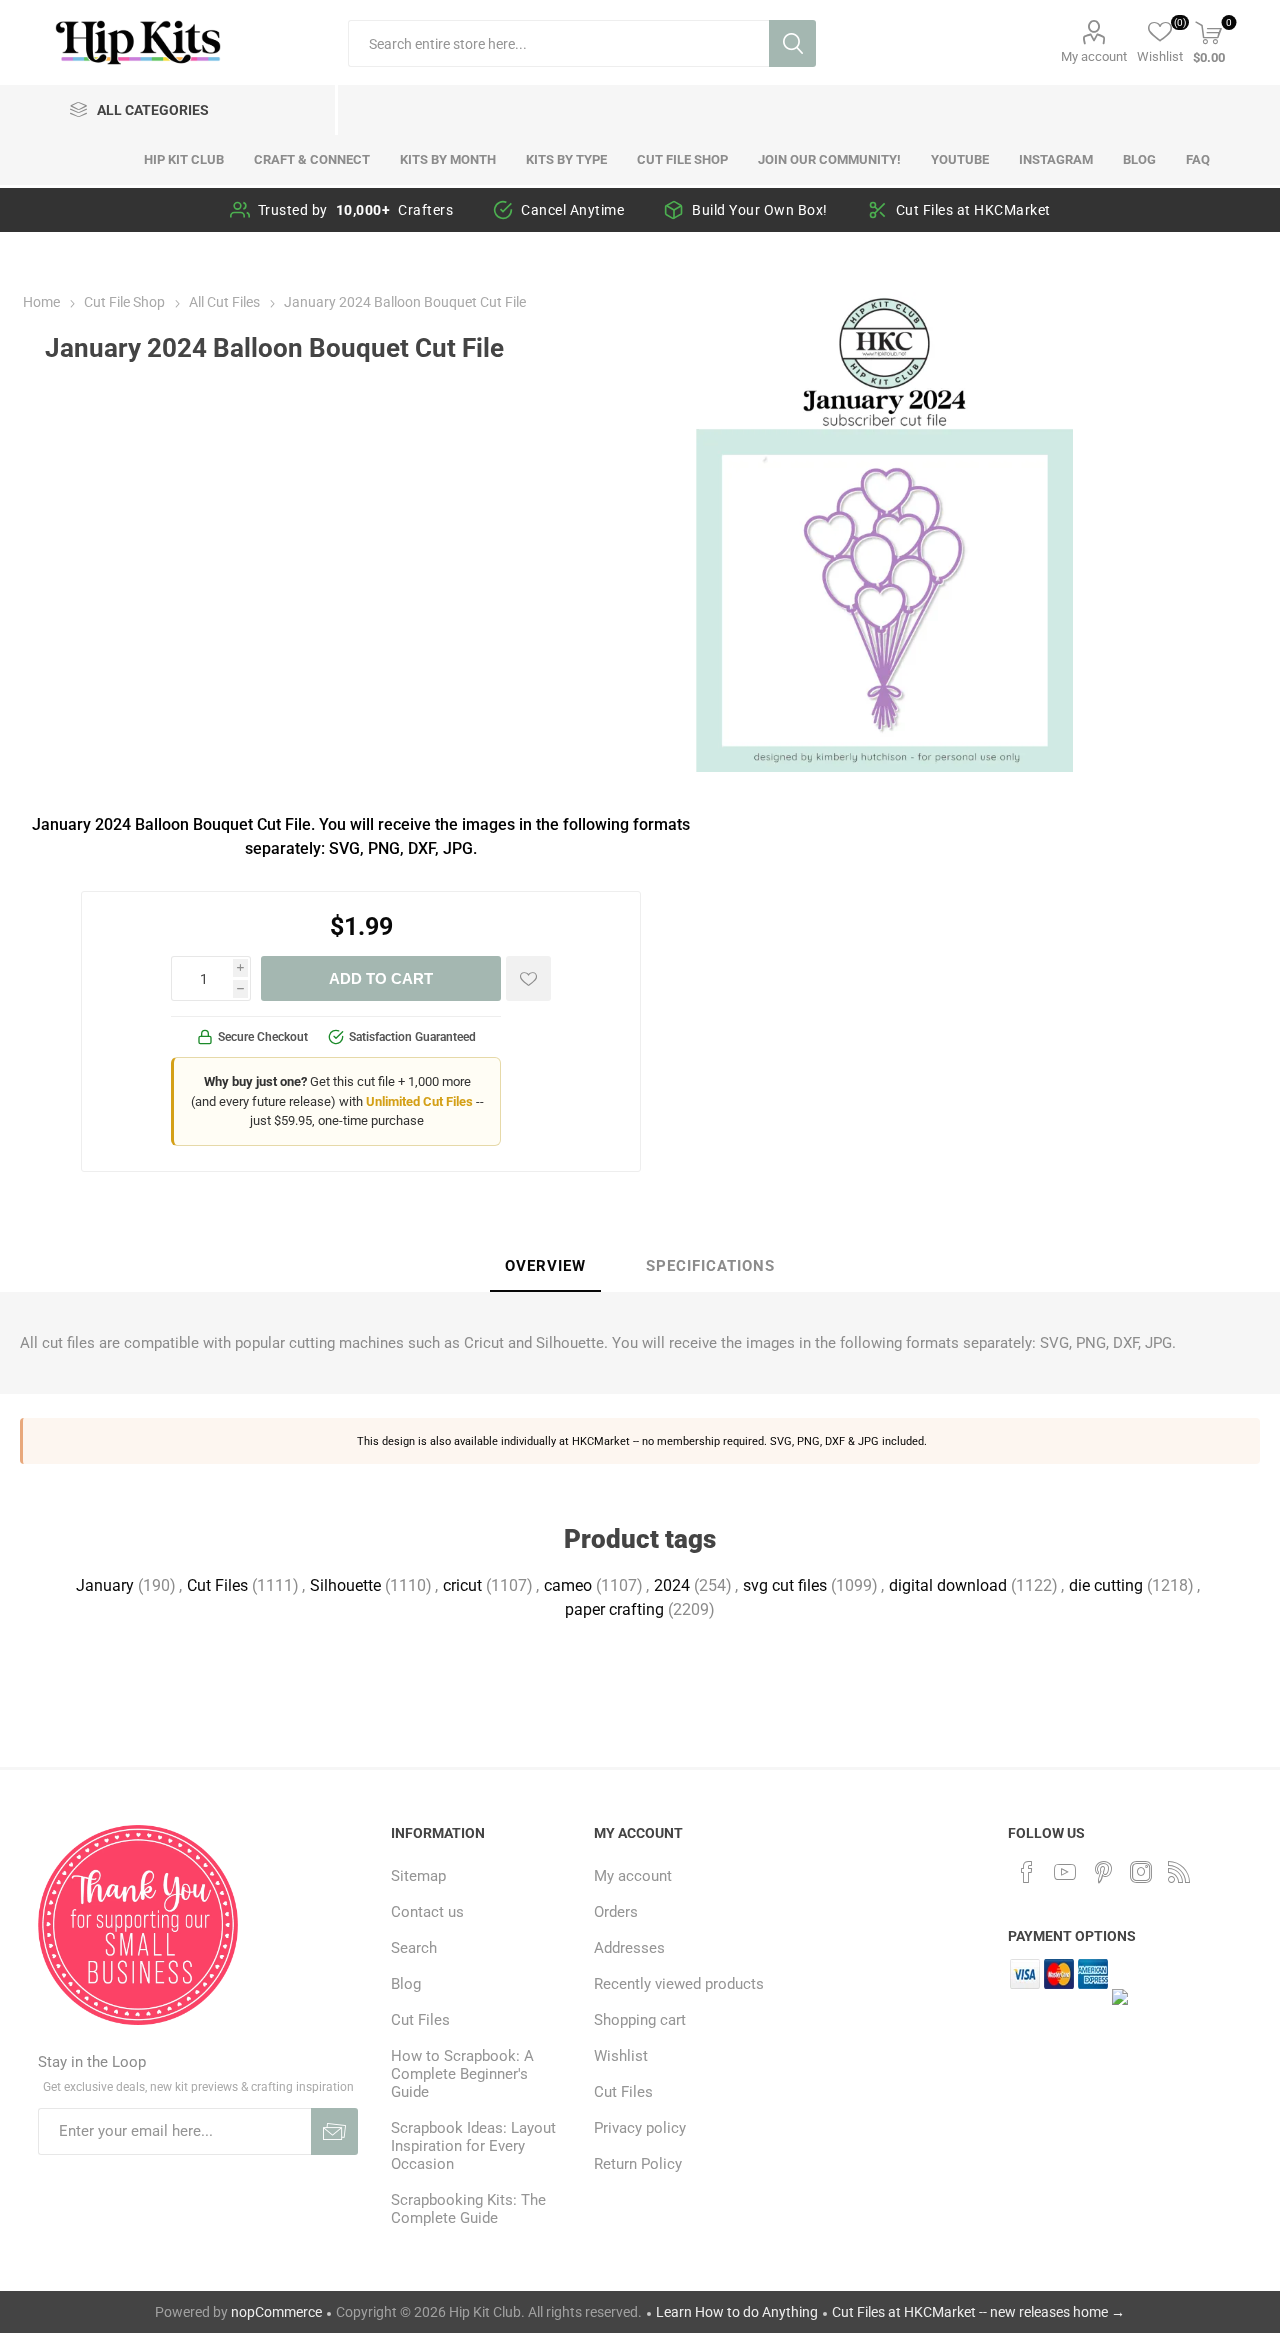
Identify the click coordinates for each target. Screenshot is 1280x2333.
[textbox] (558, 43)
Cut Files (217, 1585)
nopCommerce (276, 2312)
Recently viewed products (679, 1984)
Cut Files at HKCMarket (973, 210)
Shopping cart (640, 2020)
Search (792, 43)
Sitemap (418, 1876)
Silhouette (345, 1585)
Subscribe (334, 2131)
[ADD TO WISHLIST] (528, 978)
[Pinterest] (1103, 1872)
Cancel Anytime (572, 210)
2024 (672, 1585)
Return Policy (638, 2164)
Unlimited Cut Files (419, 1101)
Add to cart (381, 978)
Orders (616, 1912)
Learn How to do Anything (737, 2312)
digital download (948, 1585)
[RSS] (1179, 1872)
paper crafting (614, 1609)
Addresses (629, 1948)
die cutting (1106, 1585)
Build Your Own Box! (760, 210)
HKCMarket (601, 1441)
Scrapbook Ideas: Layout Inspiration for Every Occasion (473, 2146)
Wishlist (621, 2056)
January (105, 1585)
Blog (406, 1984)
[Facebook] (1027, 1872)
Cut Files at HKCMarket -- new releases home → (978, 2312)
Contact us (427, 1912)
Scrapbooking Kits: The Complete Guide (468, 2209)
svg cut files (785, 1585)
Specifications (710, 1266)
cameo (568, 1585)
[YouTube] (1065, 1872)
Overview (545, 1266)
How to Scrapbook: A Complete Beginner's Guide (462, 2074)
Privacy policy (640, 2128)
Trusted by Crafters (356, 210)
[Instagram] (1141, 1872)
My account (1094, 56)
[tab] (545, 1267)
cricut (462, 1585)
